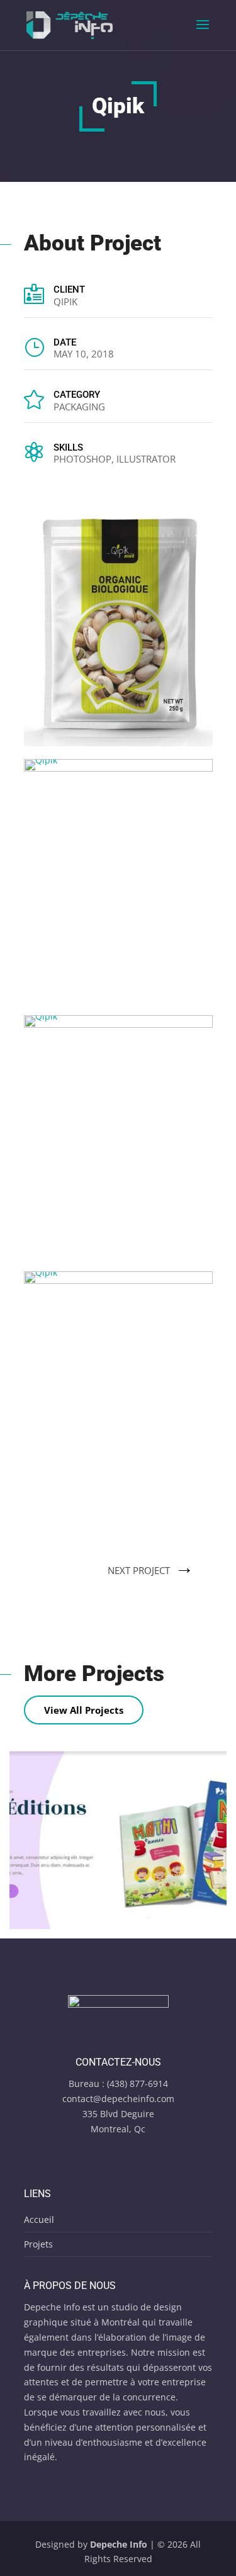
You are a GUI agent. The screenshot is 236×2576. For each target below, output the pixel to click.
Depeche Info (119, 2544)
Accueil (39, 2219)
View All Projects (84, 1710)
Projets (38, 2244)
